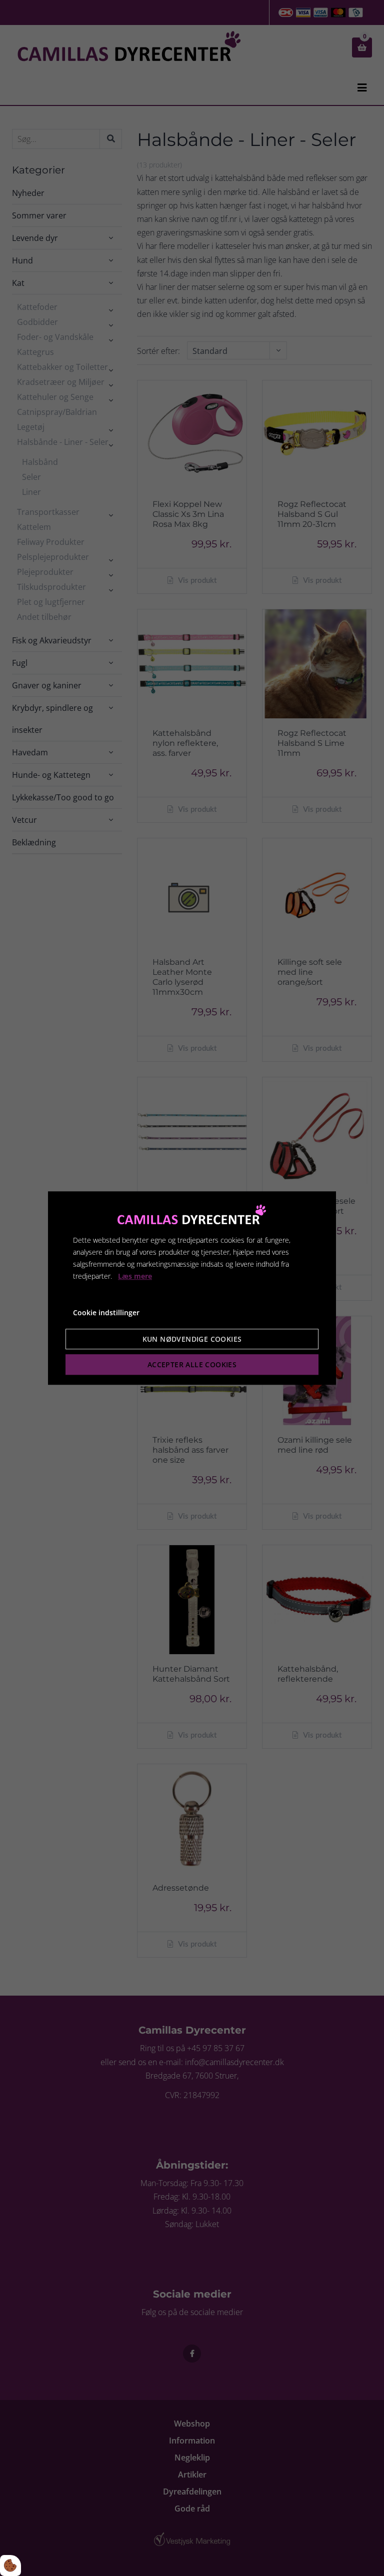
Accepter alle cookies (192, 1364)
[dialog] (192, 1288)
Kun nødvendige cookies (192, 1339)
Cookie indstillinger (106, 1313)
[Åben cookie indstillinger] (10, 2566)
